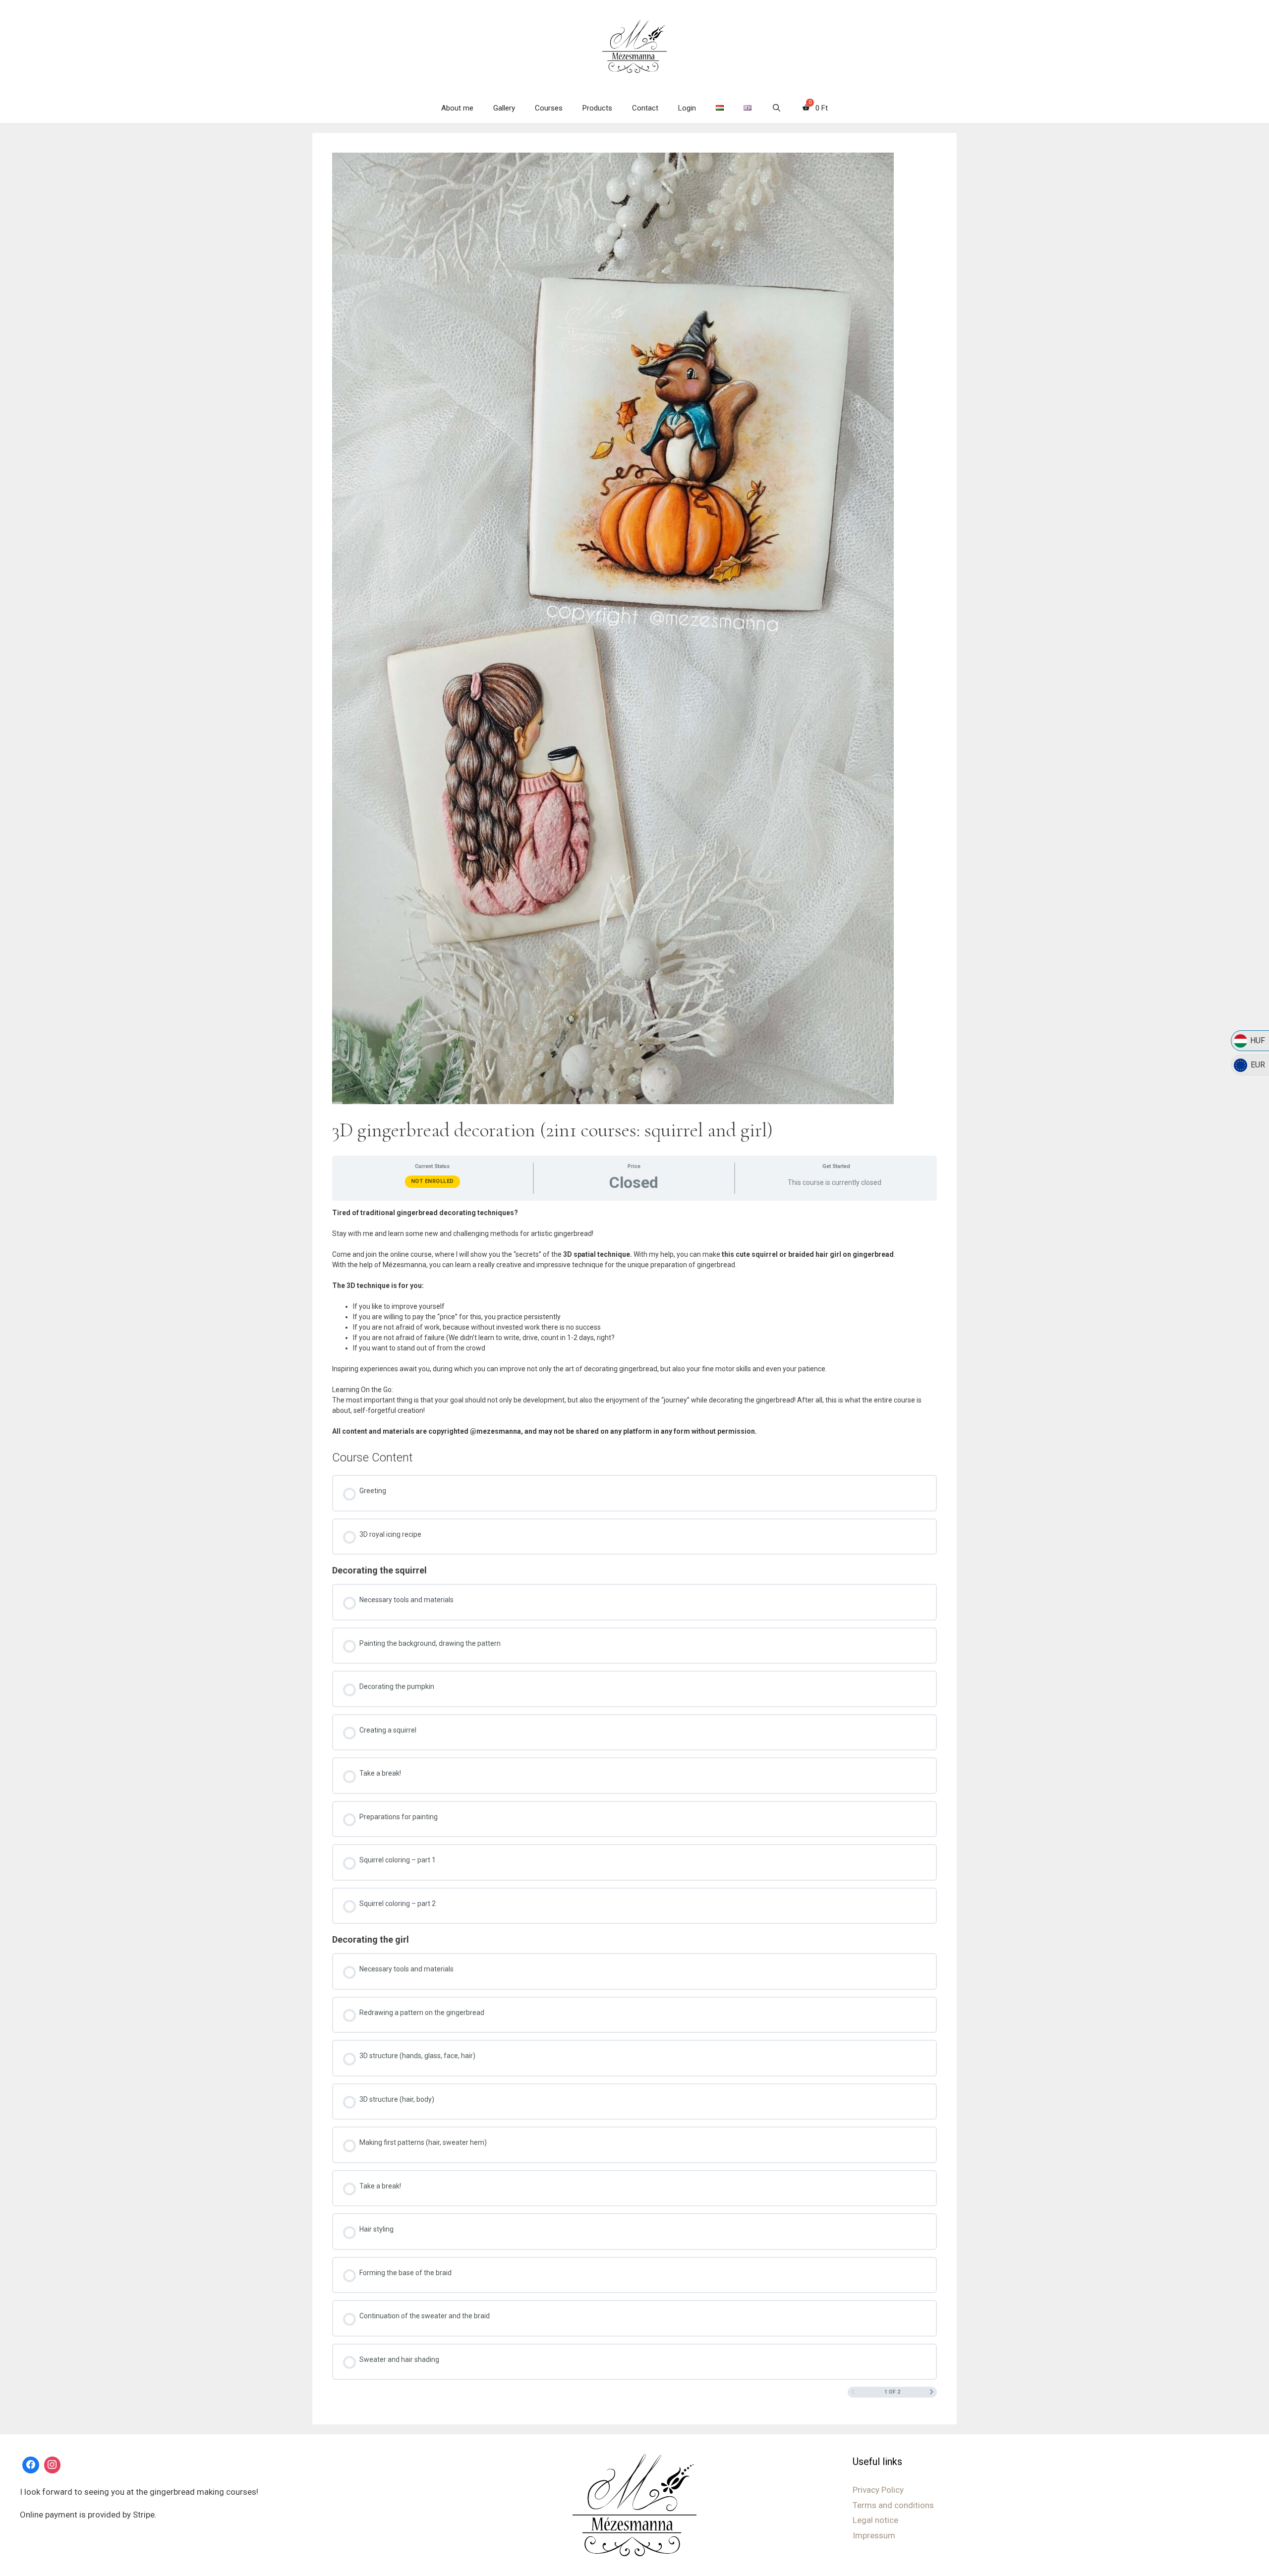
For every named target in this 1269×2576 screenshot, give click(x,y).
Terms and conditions (893, 2505)
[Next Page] (932, 2393)
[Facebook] (31, 2465)
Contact (645, 108)
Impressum (874, 2535)
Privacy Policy (878, 2490)
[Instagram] (53, 2465)
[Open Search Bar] (776, 108)
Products (597, 108)
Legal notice (875, 2520)
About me (457, 108)
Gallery (504, 108)
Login (687, 108)
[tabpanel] (634, 1322)
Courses (549, 108)
